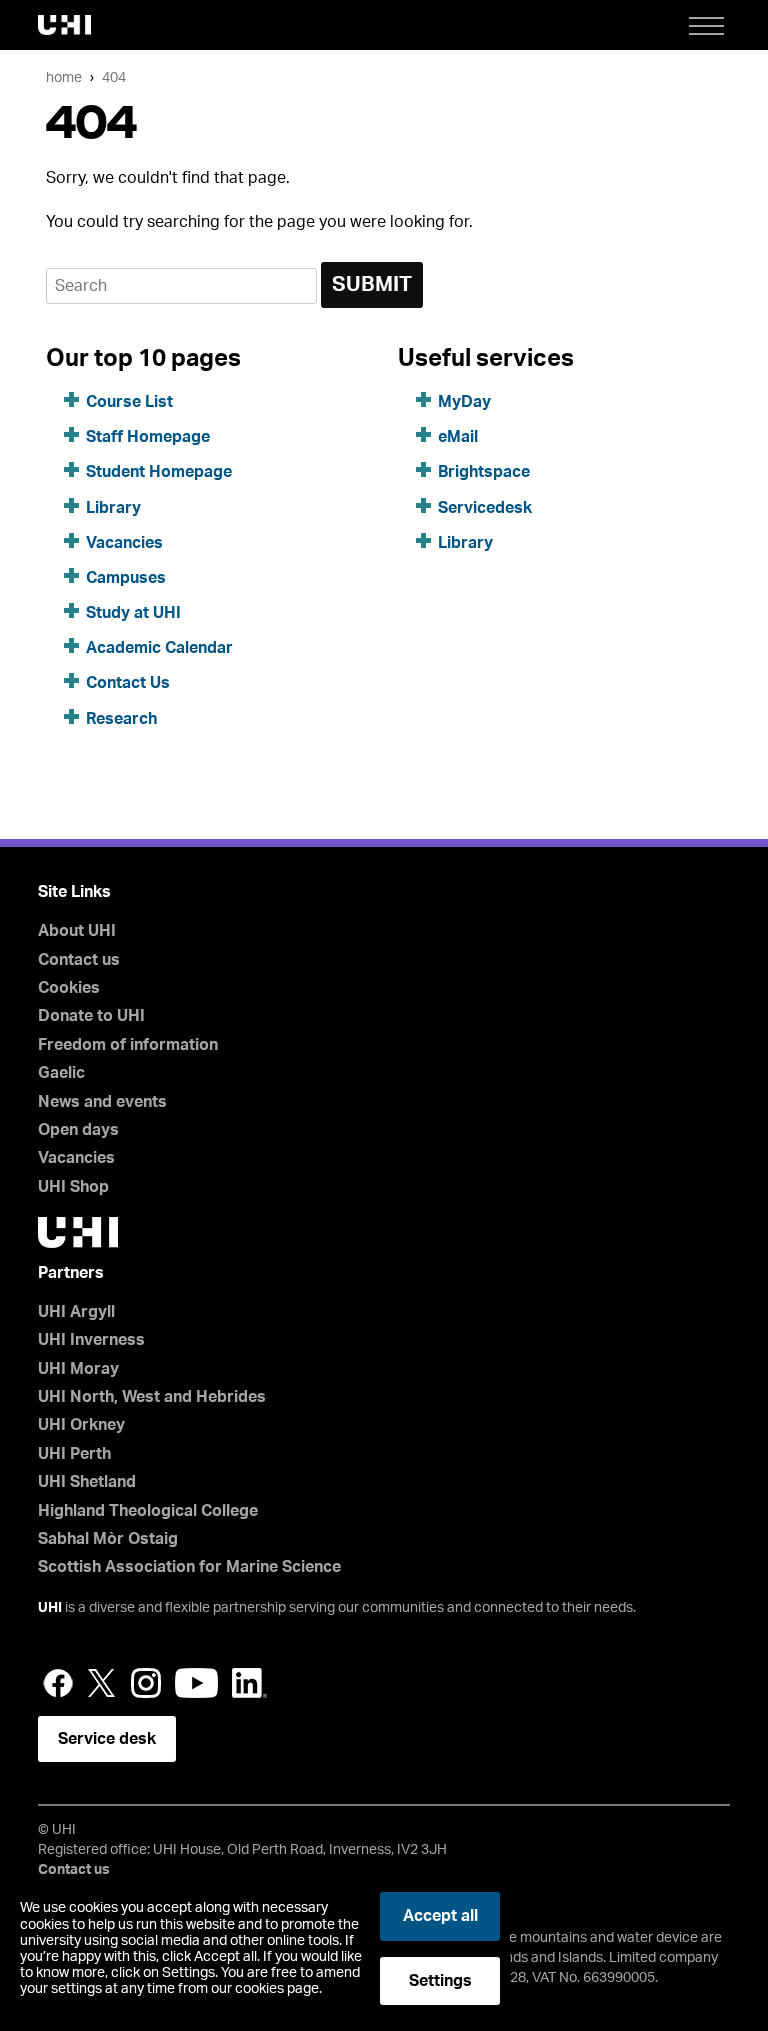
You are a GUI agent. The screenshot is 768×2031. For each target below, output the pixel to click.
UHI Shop (73, 1187)
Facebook (58, 1683)
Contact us (79, 960)
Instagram (146, 1683)
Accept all (440, 1916)
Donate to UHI (91, 1016)
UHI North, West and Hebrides (152, 1397)
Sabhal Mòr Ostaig (108, 1539)
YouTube (196, 1683)
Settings (440, 1981)
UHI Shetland (87, 1482)
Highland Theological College (148, 1511)
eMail (458, 437)
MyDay (464, 402)
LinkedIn (249, 1683)
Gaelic (61, 1073)
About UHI (77, 931)
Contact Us (128, 683)
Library (113, 508)
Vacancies (124, 543)
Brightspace (484, 472)
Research (121, 719)
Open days (78, 1130)
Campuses (126, 578)
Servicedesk (485, 508)
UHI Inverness (91, 1340)
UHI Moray (78, 1369)
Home (64, 77)
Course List (129, 402)
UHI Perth (74, 1454)
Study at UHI (133, 613)
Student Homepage (159, 472)
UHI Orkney (81, 1425)
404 (114, 77)
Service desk (107, 1739)
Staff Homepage (148, 437)
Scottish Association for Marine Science (189, 1567)
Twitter (102, 1683)
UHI (50, 1608)
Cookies (69, 988)
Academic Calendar (159, 648)
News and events (102, 1102)
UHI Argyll (76, 1312)
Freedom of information (128, 1045)
